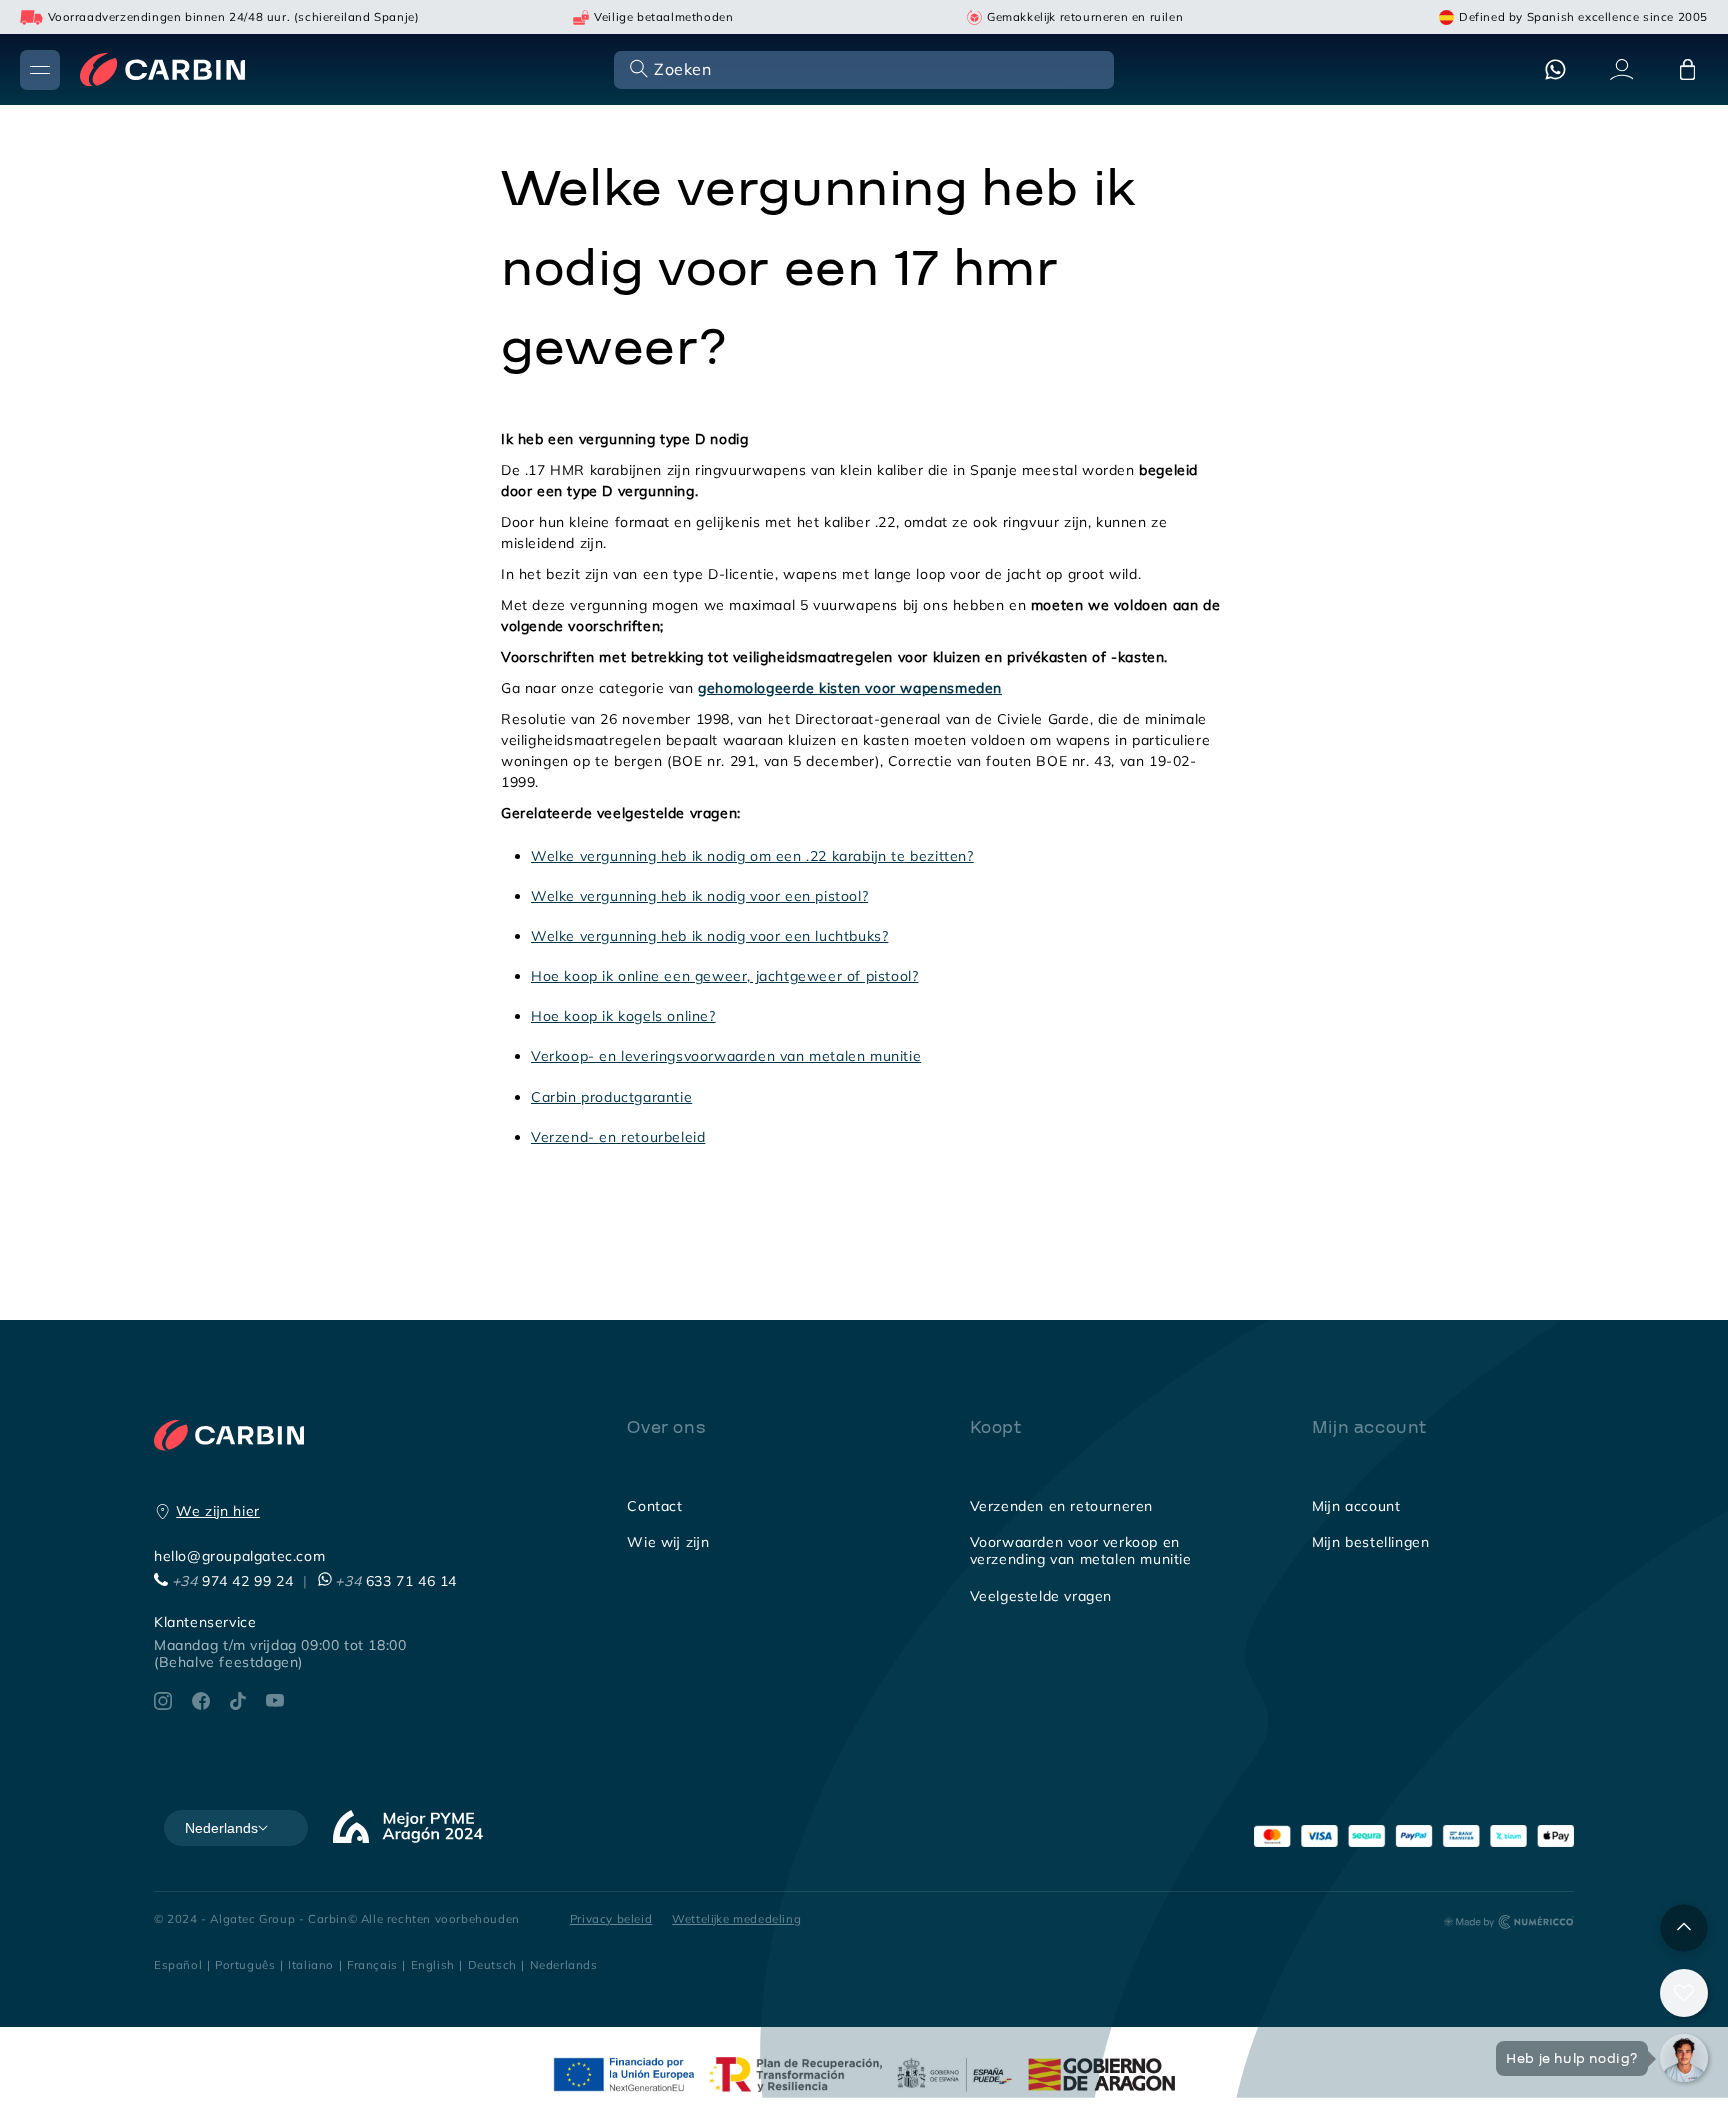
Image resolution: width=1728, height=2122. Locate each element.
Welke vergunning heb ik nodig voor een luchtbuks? (709, 936)
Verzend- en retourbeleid (618, 1137)
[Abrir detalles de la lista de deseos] (1684, 1993)
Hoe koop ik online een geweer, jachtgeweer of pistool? (724, 976)
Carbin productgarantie (611, 1097)
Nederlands (564, 1964)
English (433, 1964)
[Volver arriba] (1684, 1928)
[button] (862, 68)
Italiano (311, 1964)
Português (245, 1964)
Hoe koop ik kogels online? (623, 1016)
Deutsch (492, 1964)
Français (372, 1964)
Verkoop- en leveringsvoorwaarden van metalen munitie (726, 1056)
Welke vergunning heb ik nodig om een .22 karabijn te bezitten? (752, 856)
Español (178, 1964)
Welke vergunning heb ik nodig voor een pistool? (699, 896)
